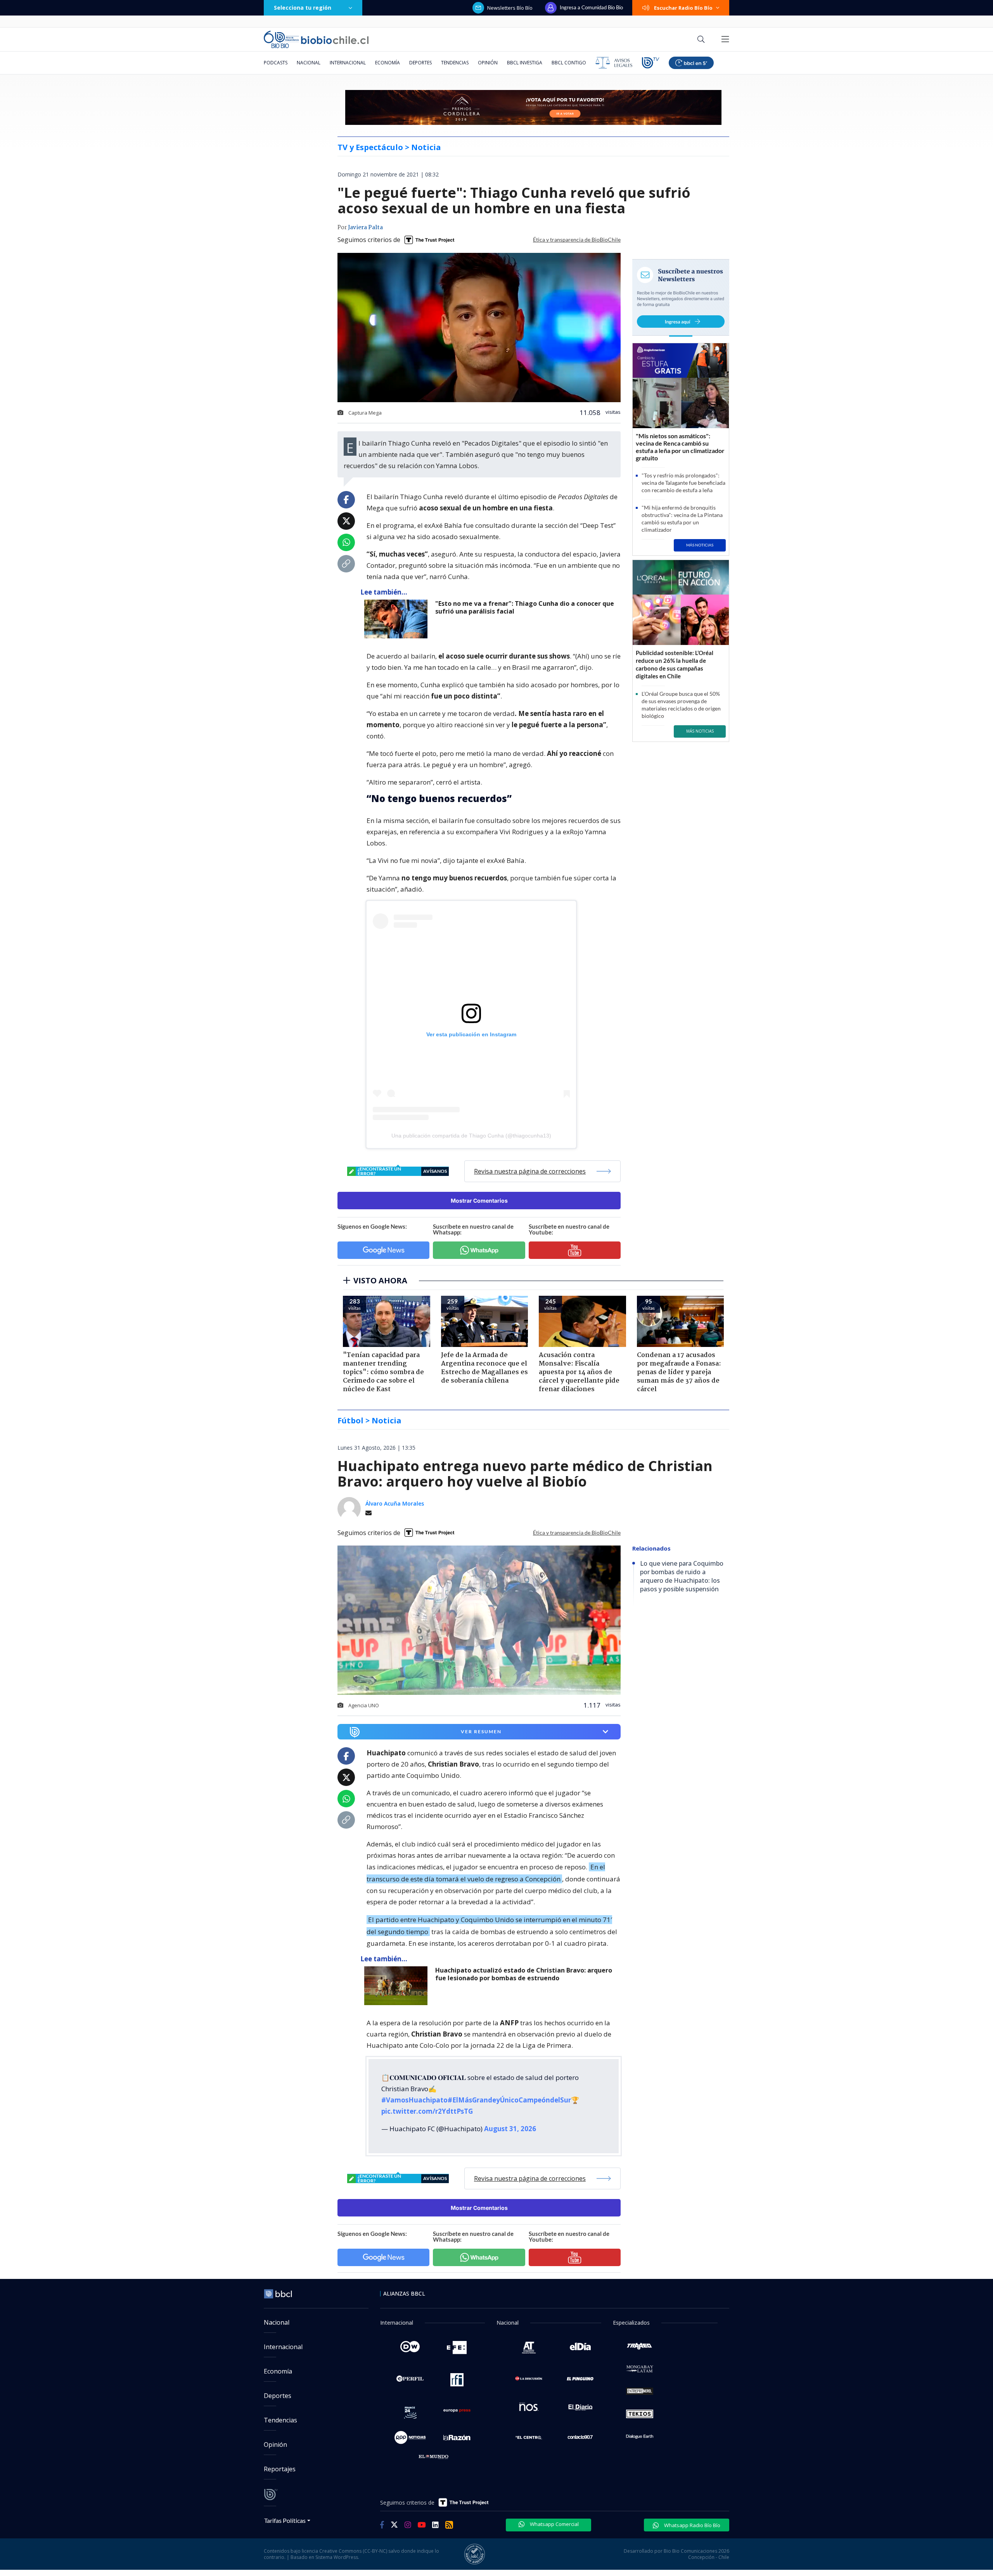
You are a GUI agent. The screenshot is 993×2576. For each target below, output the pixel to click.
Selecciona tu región (303, 8)
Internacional (348, 63)
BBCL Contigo (569, 63)
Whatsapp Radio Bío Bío (692, 2525)
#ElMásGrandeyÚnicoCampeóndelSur (509, 2100)
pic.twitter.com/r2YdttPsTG (427, 2111)
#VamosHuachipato (414, 2100)
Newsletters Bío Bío (510, 8)
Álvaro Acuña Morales (395, 1503)
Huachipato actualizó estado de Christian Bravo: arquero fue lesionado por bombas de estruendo (524, 1974)
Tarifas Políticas (285, 2520)
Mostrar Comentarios (479, 1201)
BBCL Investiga (525, 63)
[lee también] (398, 1986)
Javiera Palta (365, 228)
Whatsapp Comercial (554, 2524)
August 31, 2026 (510, 2129)
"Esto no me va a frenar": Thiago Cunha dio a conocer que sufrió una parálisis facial (525, 608)
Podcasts (276, 63)
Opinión (488, 63)
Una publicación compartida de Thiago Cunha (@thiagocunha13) (471, 1136)
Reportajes (280, 2469)
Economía (388, 63)
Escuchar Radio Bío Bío (683, 8)
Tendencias (455, 63)
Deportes (420, 63)
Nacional (309, 63)
